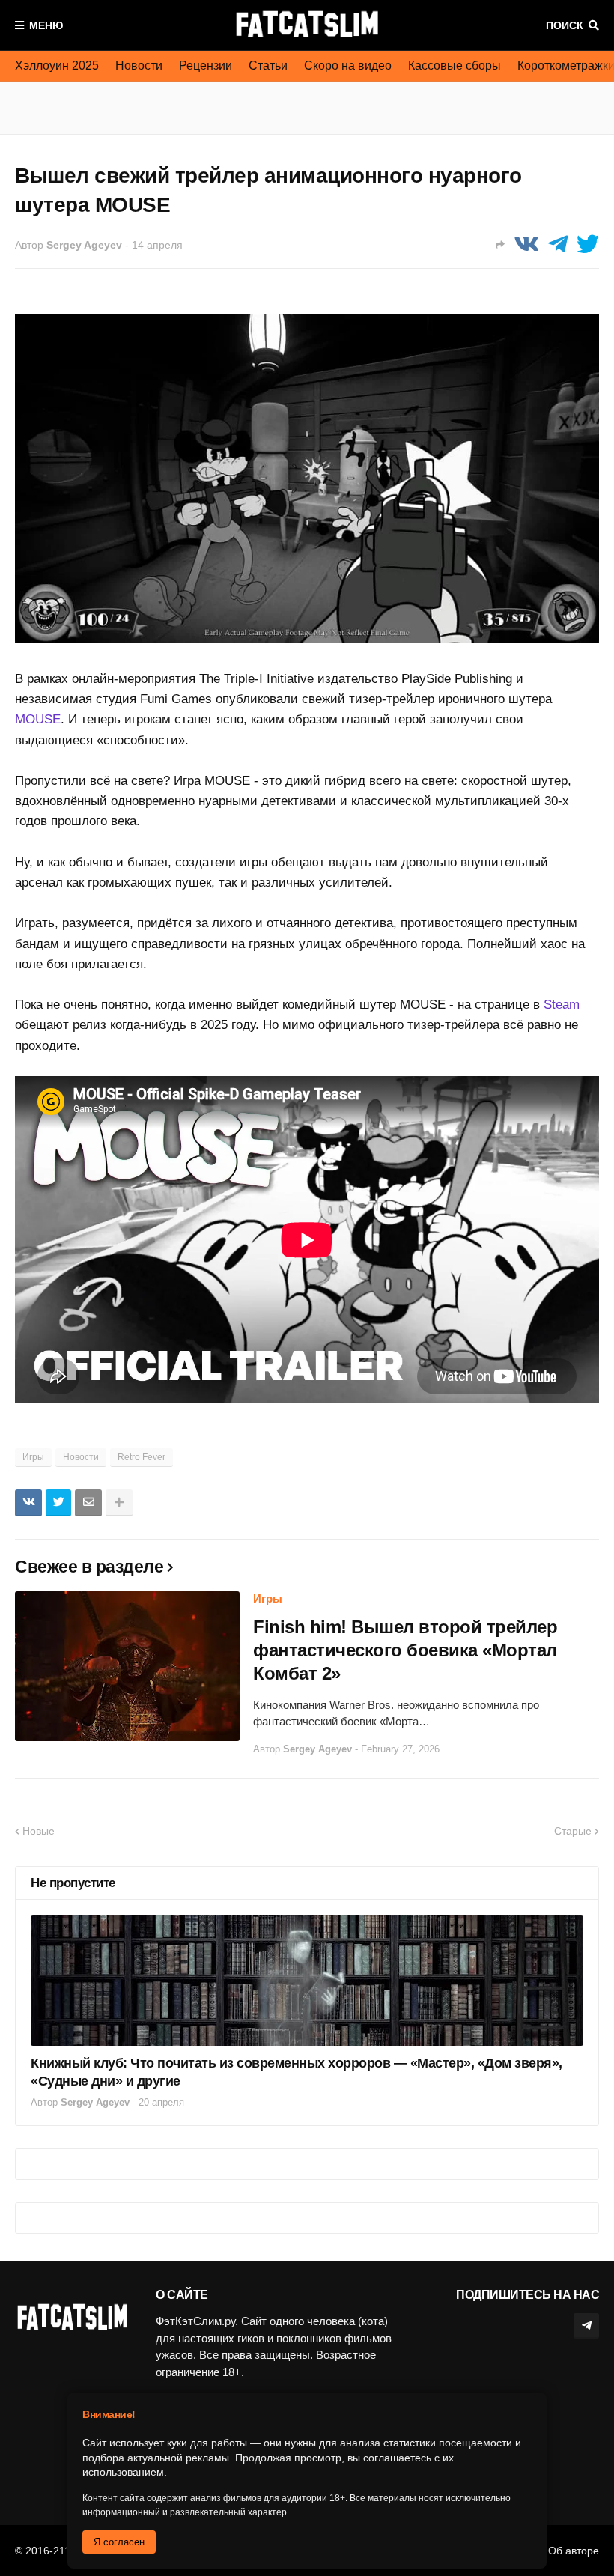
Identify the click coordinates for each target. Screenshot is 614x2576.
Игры (33, 1457)
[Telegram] (558, 244)
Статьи (268, 66)
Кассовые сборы (455, 66)
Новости (139, 66)
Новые (39, 1831)
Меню (46, 25)
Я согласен (119, 2542)
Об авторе (574, 2551)
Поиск (565, 25)
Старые (573, 1831)
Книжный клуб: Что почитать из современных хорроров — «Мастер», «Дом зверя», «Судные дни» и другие (297, 2072)
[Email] (88, 1503)
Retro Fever (142, 1457)
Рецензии (206, 66)
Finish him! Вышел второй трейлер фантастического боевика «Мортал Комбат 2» (405, 1650)
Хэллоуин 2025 (57, 66)
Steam (562, 1005)
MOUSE (38, 719)
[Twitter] (588, 244)
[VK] (526, 244)
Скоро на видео (348, 66)
